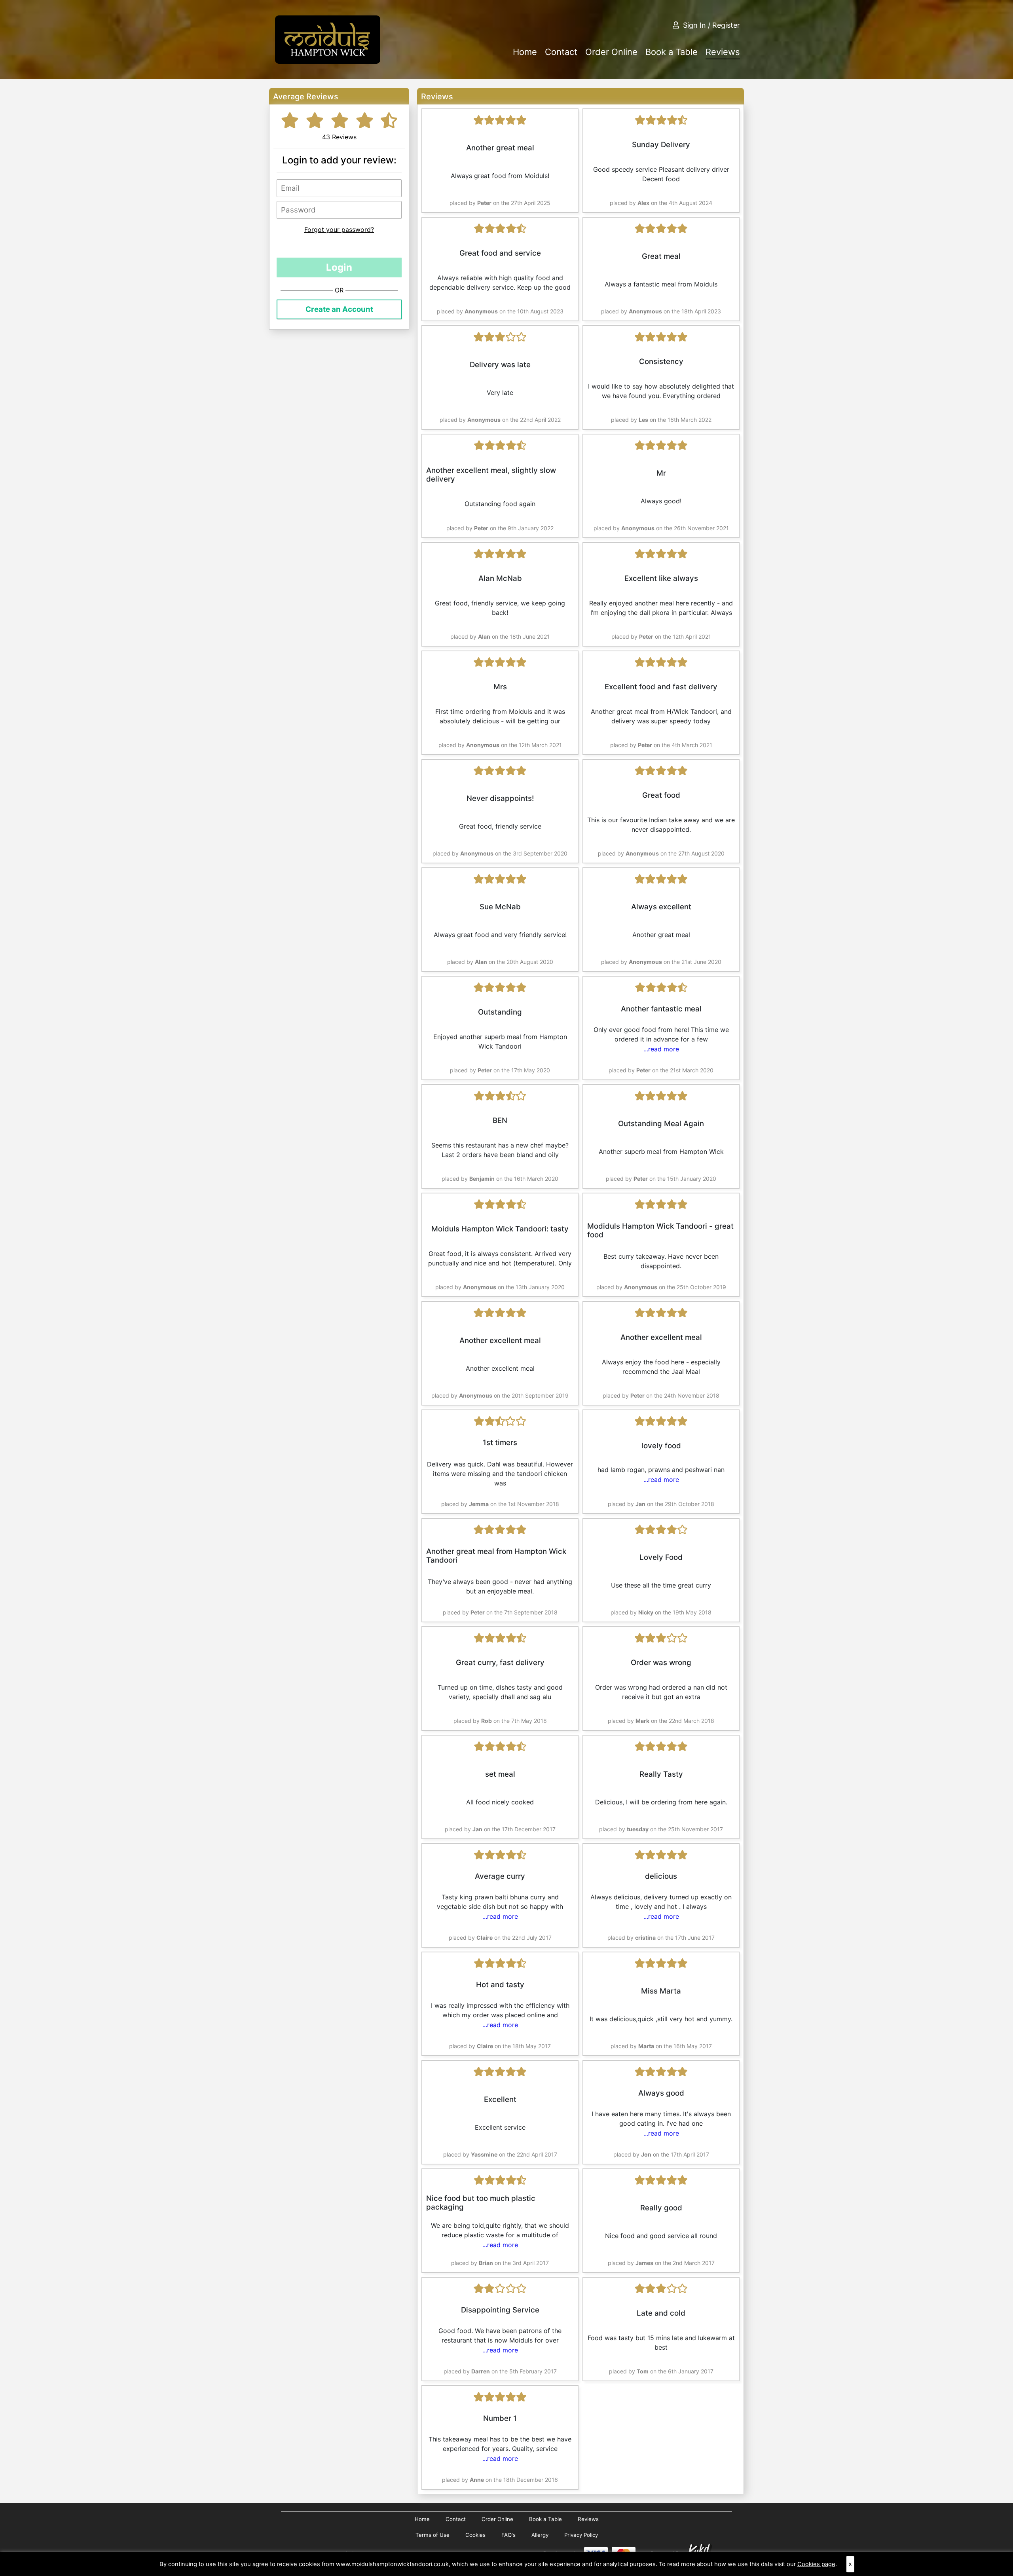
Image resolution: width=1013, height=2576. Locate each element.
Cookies (475, 2535)
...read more (661, 1049)
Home (525, 52)
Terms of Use (433, 2535)
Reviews (723, 52)
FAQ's (508, 2535)
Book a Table (672, 52)
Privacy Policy (581, 2535)
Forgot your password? (339, 230)
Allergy (540, 2535)
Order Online (611, 52)
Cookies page (816, 2564)
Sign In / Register (711, 25)
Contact (561, 52)
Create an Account (339, 309)
